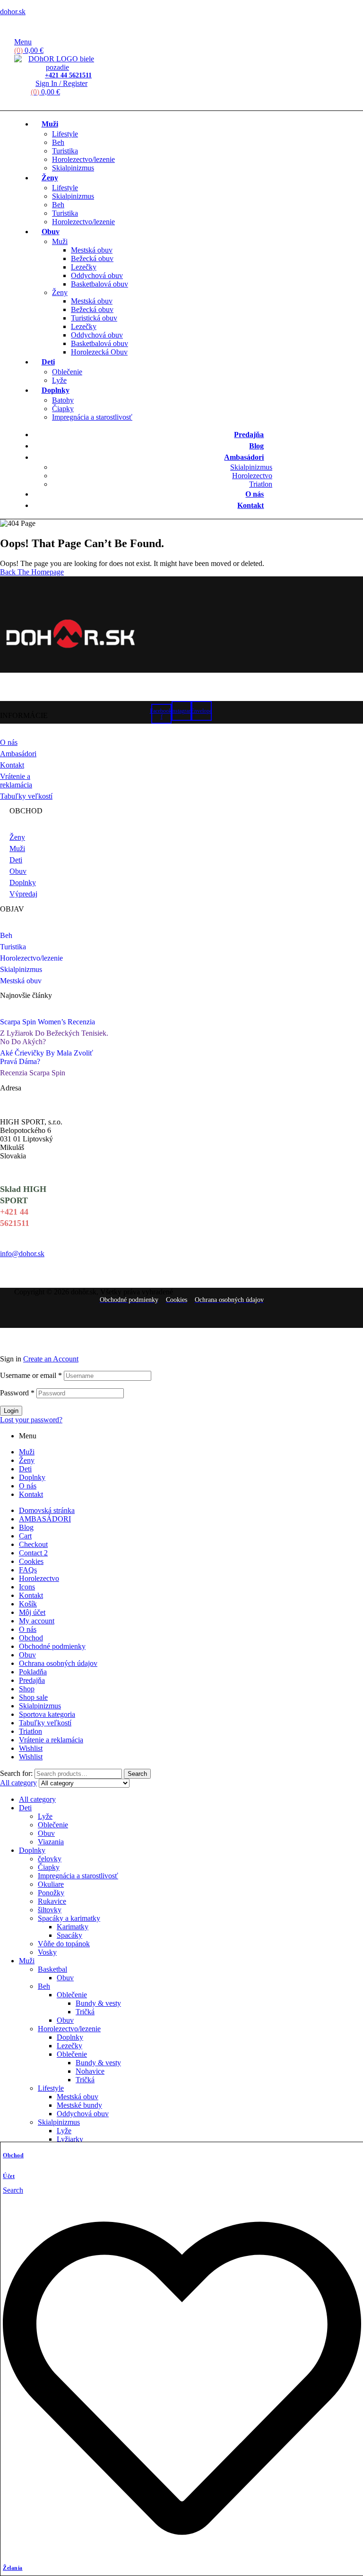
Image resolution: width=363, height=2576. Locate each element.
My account (37, 1621)
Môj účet (32, 1612)
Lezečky (69, 2046)
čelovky (50, 1859)
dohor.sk (13, 12)
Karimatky (73, 1927)
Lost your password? (31, 1420)
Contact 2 (33, 1553)
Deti (25, 1469)
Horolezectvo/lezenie (69, 2029)
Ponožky (51, 1893)
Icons (27, 1587)
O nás (28, 1486)
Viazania (51, 1842)
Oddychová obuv (83, 2114)
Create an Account (51, 1359)
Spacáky (69, 1935)
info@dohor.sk (22, 1254)
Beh (44, 1986)
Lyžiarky (70, 2139)
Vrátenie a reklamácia (51, 1740)
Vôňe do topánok (64, 1944)
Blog (26, 1527)
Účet (9, 2176)
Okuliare (51, 1884)
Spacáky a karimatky (69, 1918)
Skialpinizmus (40, 1706)
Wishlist (31, 1748)
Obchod (13, 2155)
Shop (27, 1689)
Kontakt (31, 1494)
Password (17, 1393)
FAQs (28, 1570)
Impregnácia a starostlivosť (78, 1876)
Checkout (33, 1544)
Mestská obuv (78, 2097)
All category (37, 1799)
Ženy (27, 1460)
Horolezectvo (39, 1578)
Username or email (31, 1375)
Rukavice (52, 1901)
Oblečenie (53, 1825)
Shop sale (33, 1697)
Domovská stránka (47, 1510)
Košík (28, 1604)
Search (137, 1774)
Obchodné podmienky (52, 1646)
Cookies (31, 1561)
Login (11, 1411)
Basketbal (52, 1969)
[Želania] (182, 2554)
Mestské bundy (79, 2105)
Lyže (45, 1816)
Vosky (47, 1952)
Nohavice (90, 2071)
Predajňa (32, 1680)
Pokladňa (33, 1672)
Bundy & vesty (98, 2003)
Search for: (16, 1773)
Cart (25, 1536)
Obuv (27, 1655)
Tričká (85, 2012)
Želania (13, 2568)
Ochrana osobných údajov (58, 1663)
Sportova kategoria (47, 1714)
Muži (27, 1452)
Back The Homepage (32, 572)
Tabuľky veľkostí (45, 1723)
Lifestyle (51, 2088)
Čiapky (49, 1867)
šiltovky (50, 1910)
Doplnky (32, 1477)
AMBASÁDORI (45, 1519)
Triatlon (30, 1731)
